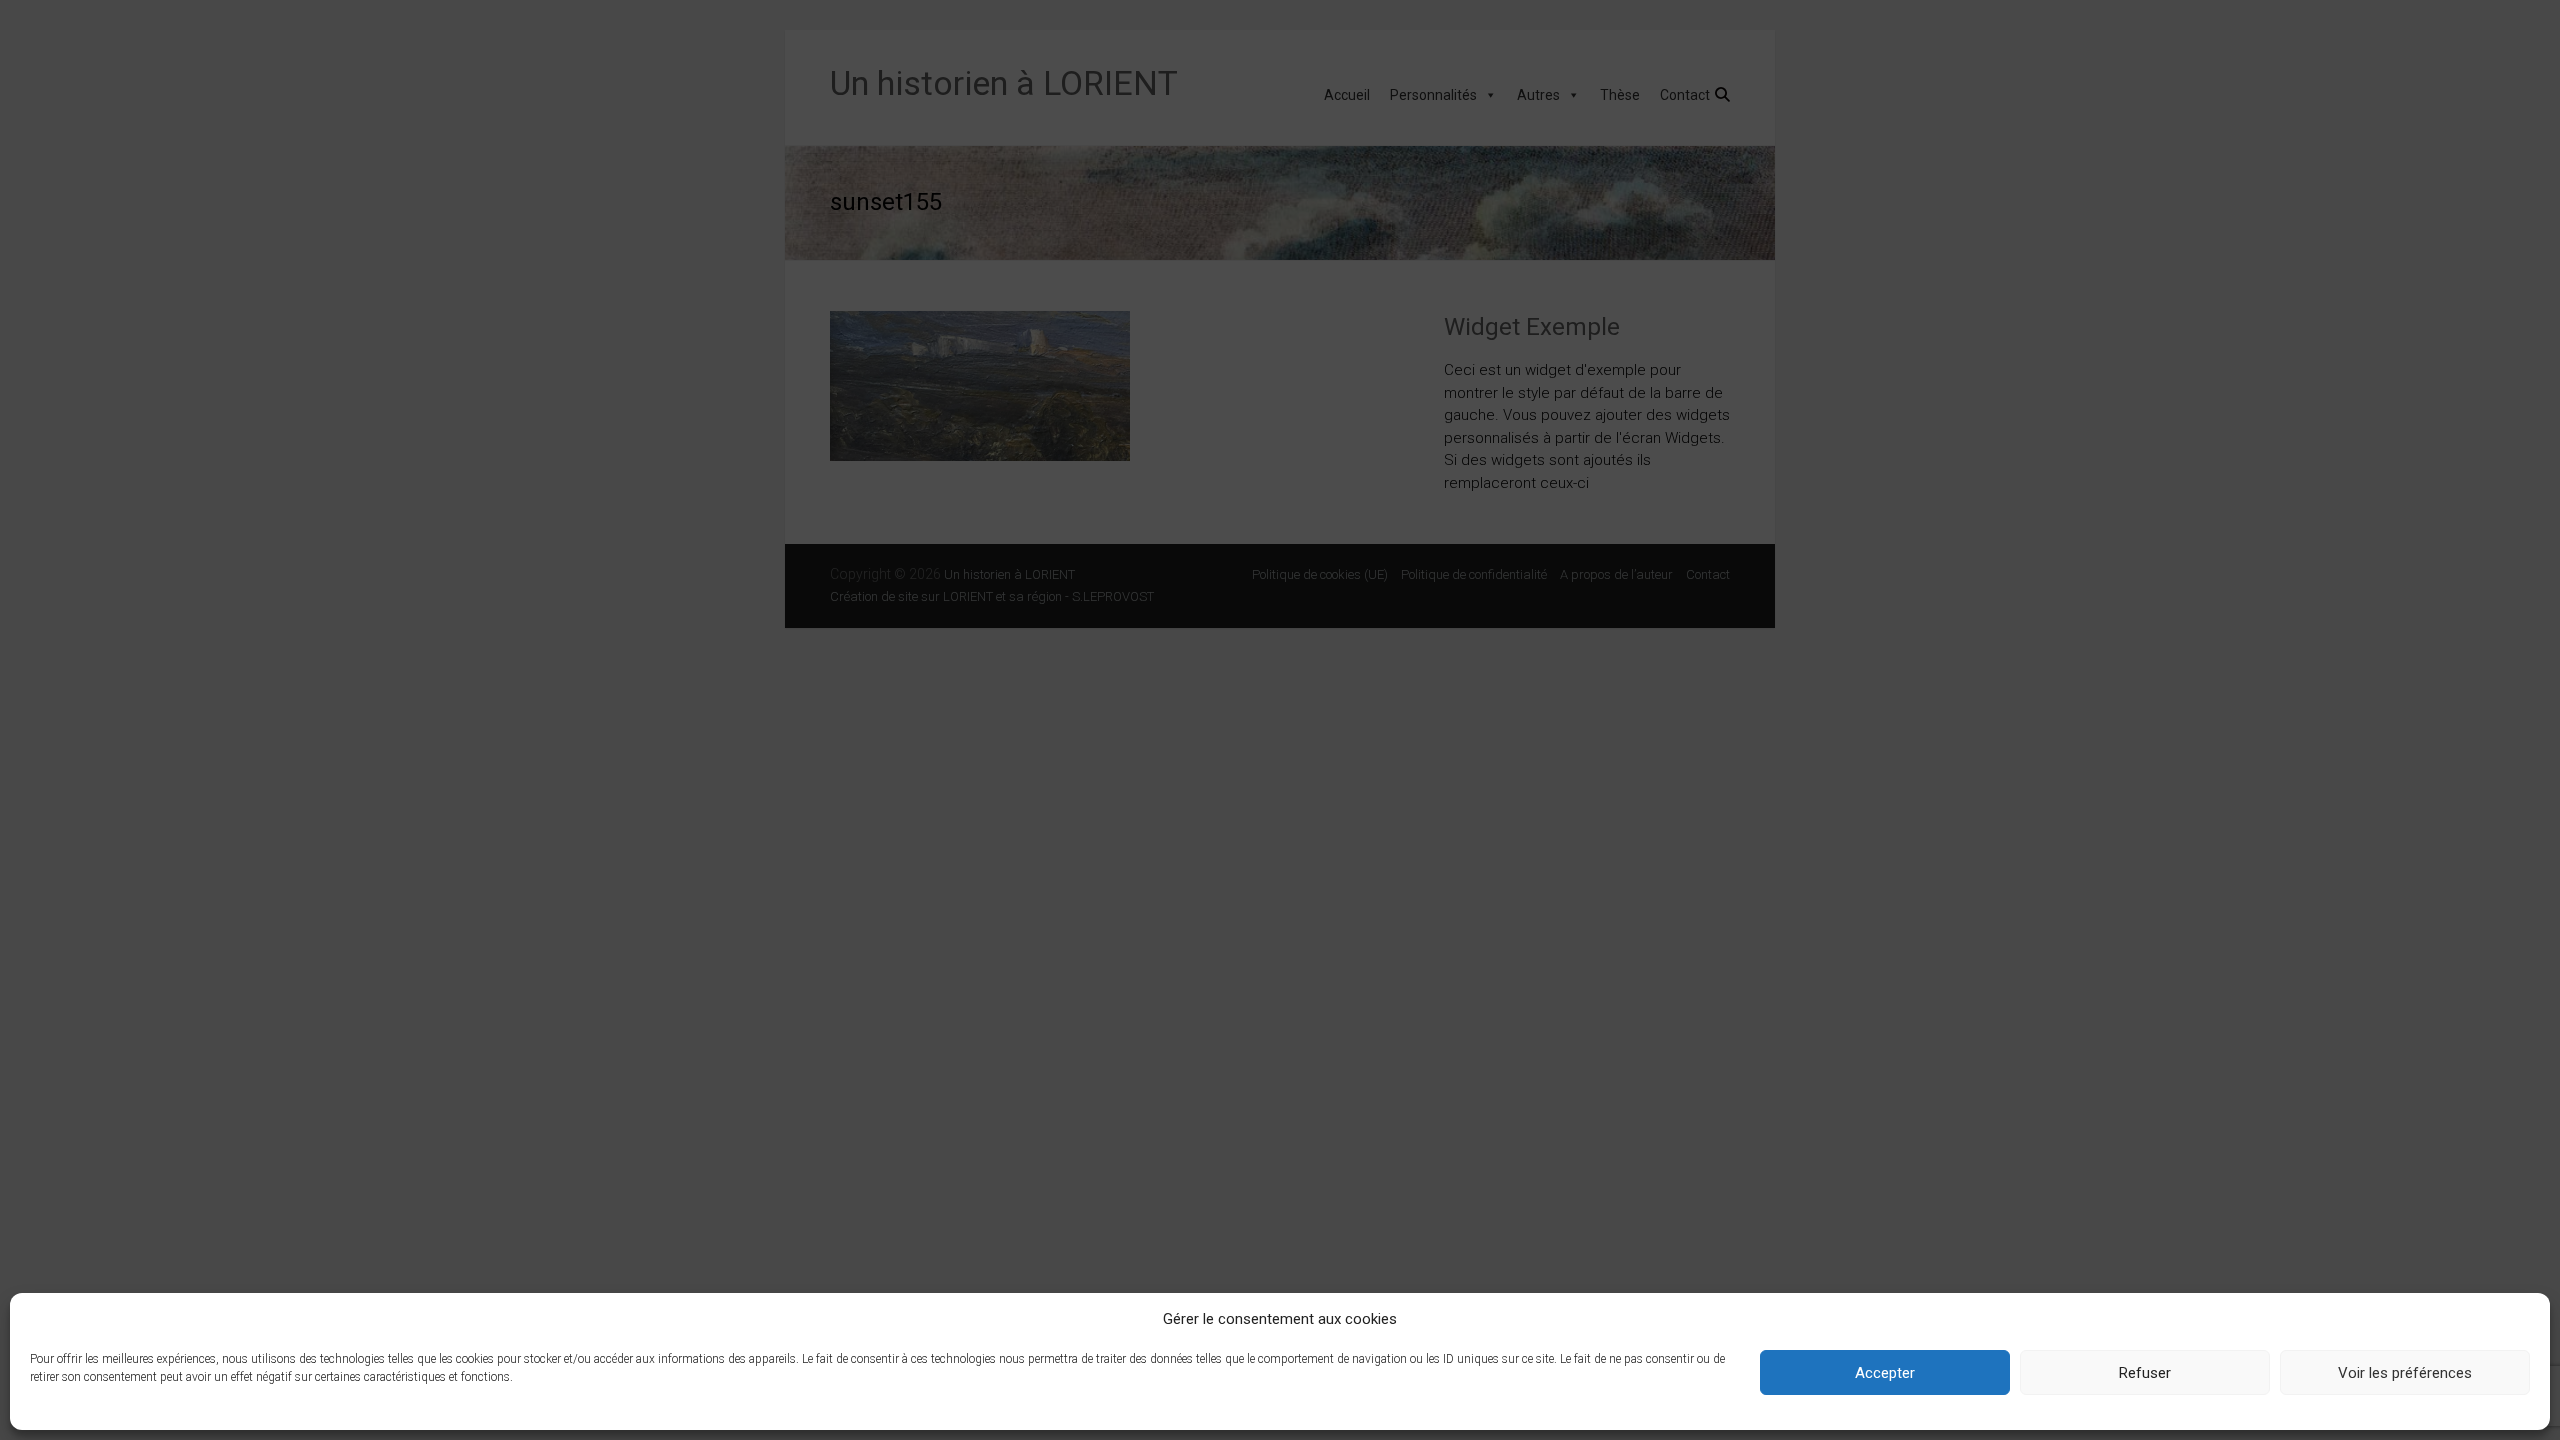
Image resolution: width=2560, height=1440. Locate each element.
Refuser (2145, 1373)
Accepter (1885, 1373)
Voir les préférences (2405, 1373)
